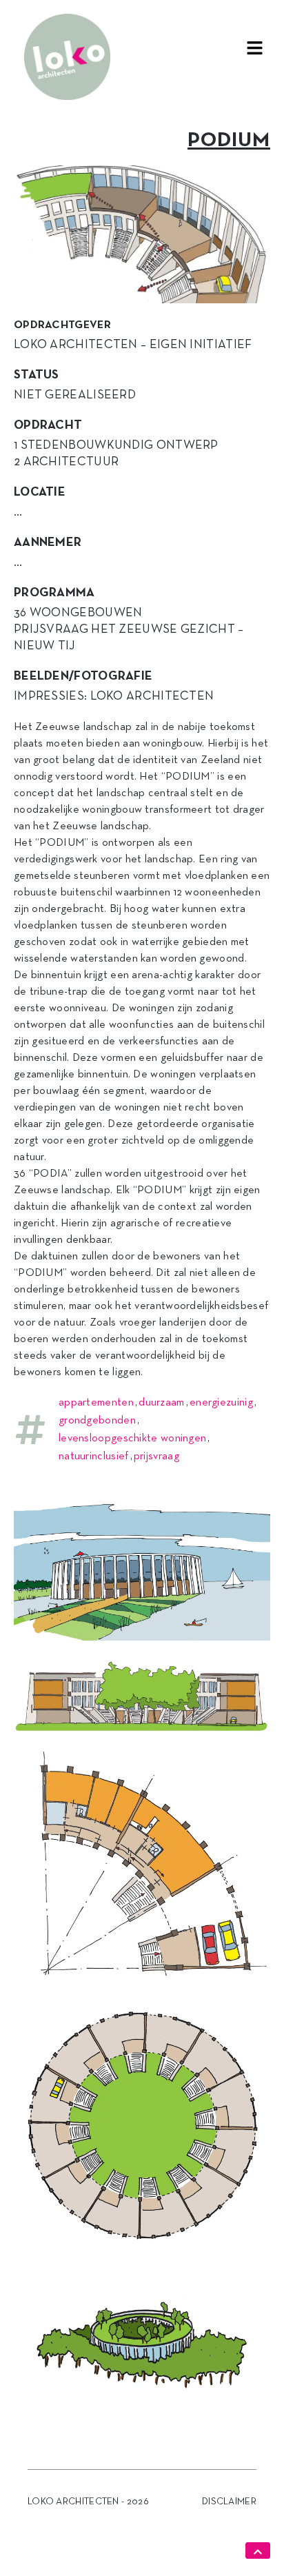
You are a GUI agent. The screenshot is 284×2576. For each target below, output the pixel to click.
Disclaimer (229, 2502)
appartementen (96, 1403)
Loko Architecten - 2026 (88, 2502)
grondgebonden (97, 1421)
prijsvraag (156, 1457)
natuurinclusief (94, 1457)
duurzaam (161, 1403)
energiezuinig (221, 1403)
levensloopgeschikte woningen (132, 1439)
